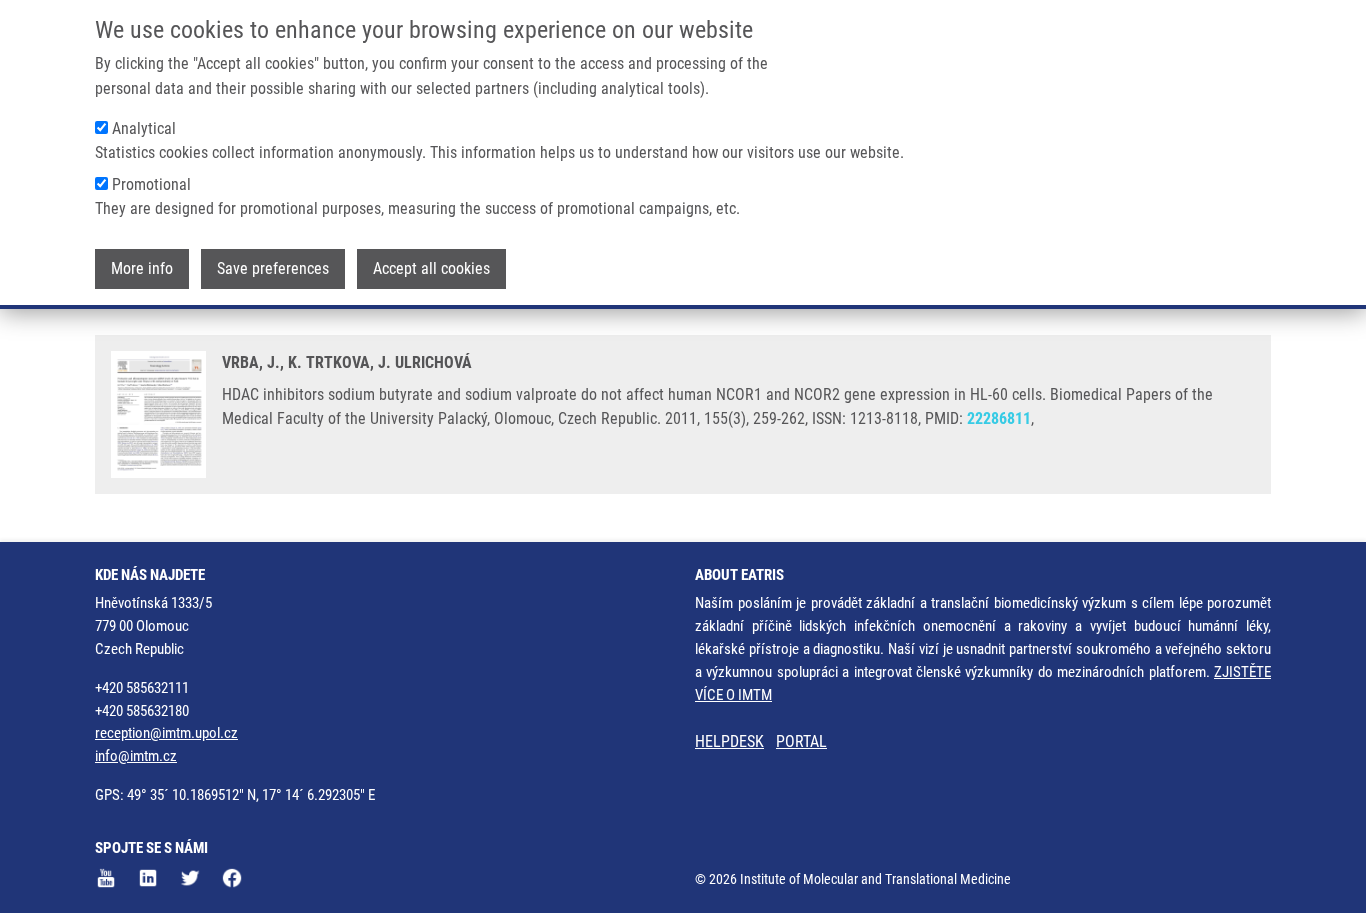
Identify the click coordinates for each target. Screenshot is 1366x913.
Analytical (144, 128)
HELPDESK (729, 741)
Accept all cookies (431, 268)
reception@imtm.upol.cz (166, 733)
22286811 (999, 418)
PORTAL (801, 741)
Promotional (151, 184)
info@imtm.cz (136, 756)
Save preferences (273, 268)
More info (142, 268)
